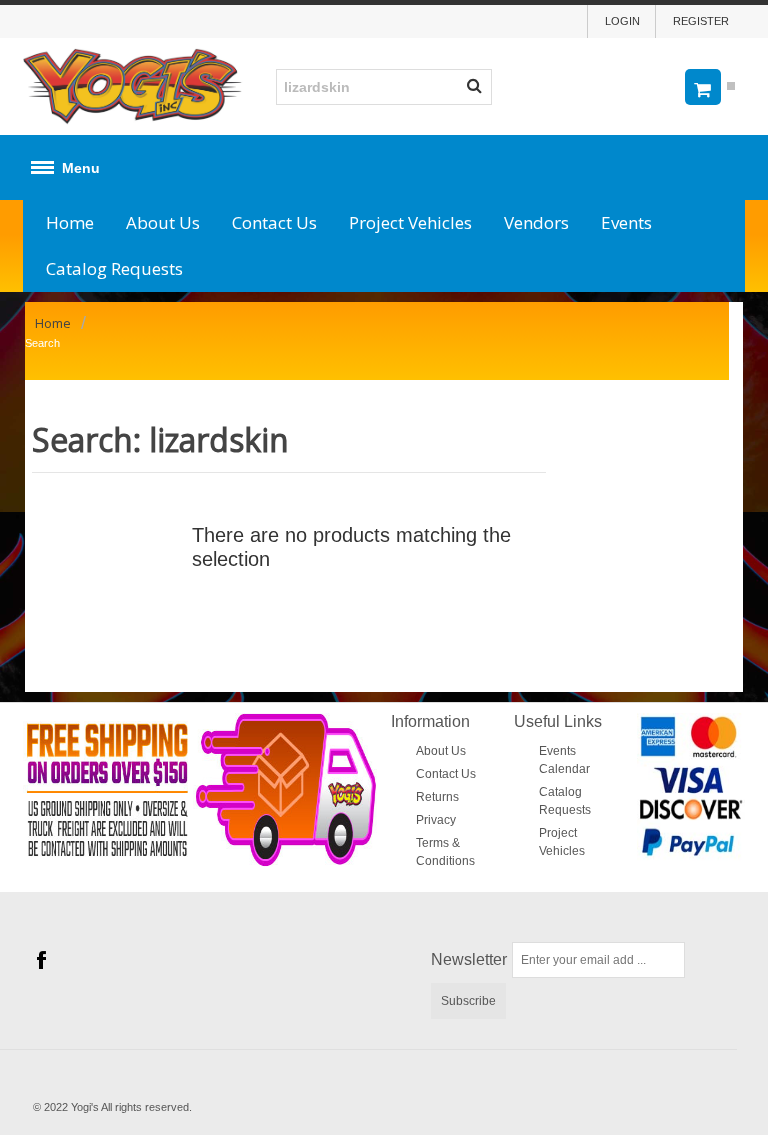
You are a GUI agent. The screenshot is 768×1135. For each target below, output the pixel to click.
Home (70, 222)
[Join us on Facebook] (41, 960)
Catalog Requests (114, 268)
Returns (437, 797)
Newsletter (469, 959)
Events (626, 222)
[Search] (474, 87)
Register (701, 21)
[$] (707, 86)
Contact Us (274, 222)
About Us (163, 222)
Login (622, 21)
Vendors (536, 222)
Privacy (436, 820)
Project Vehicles (410, 222)
